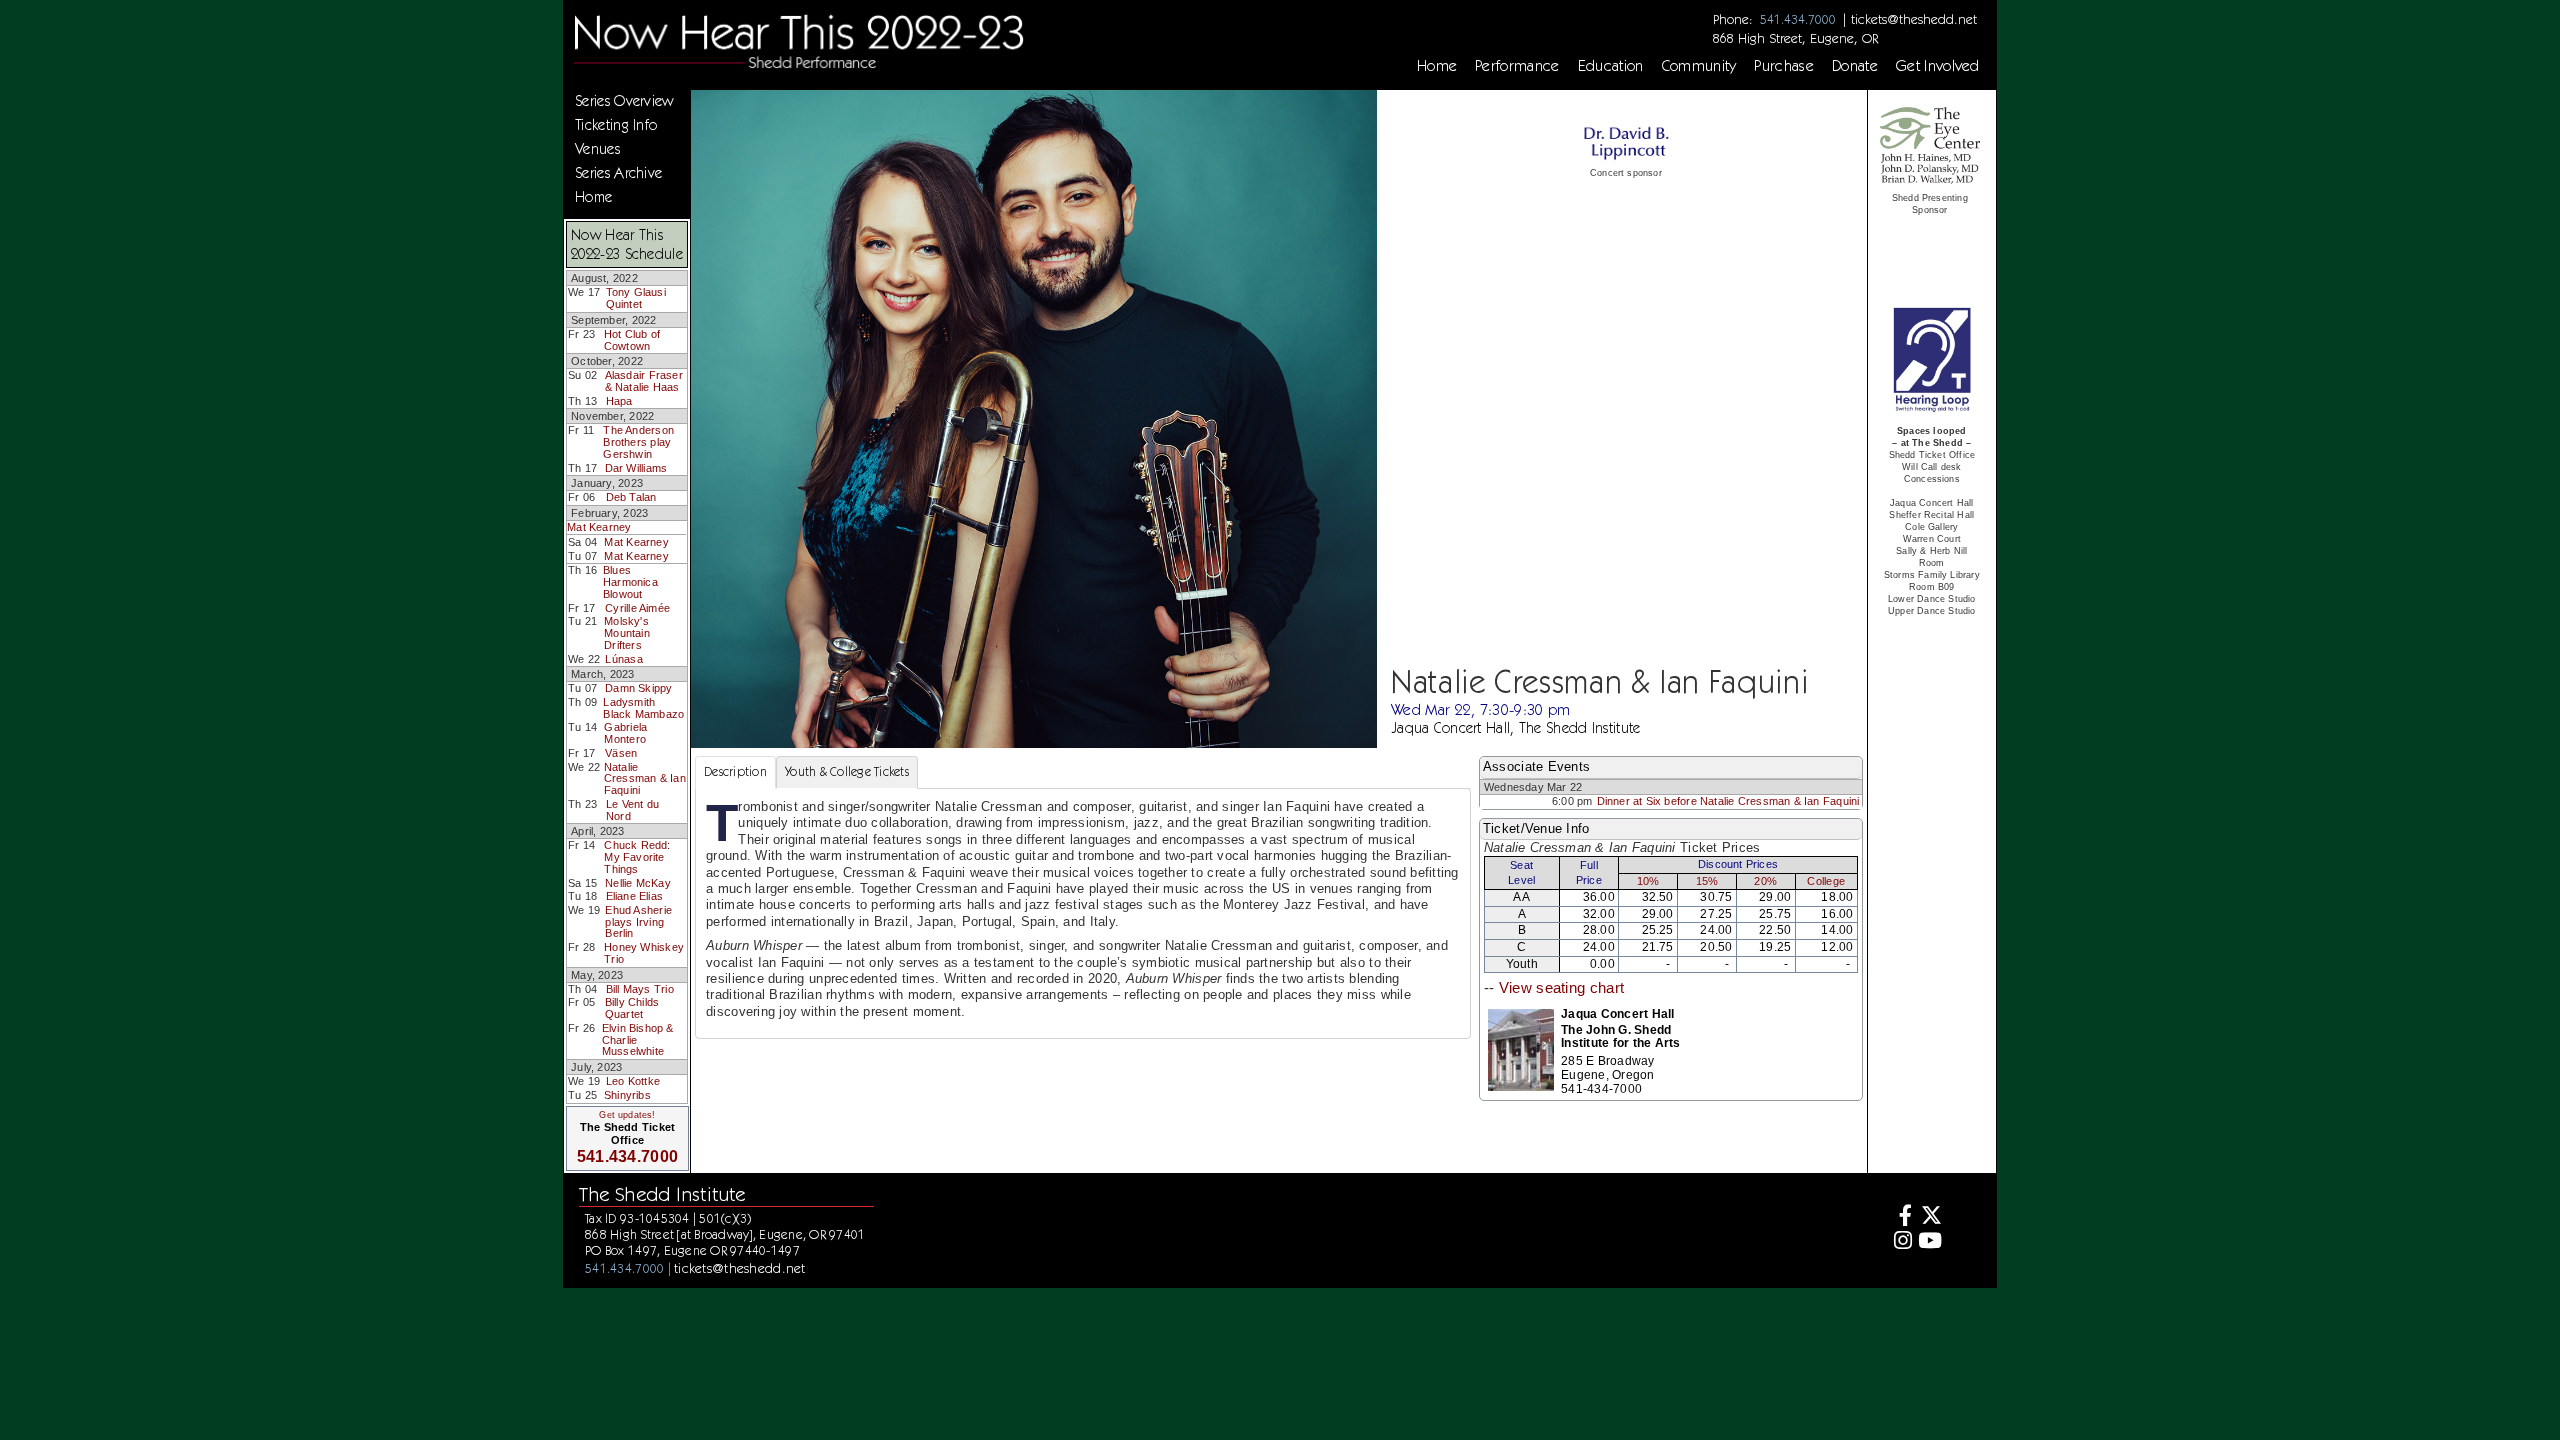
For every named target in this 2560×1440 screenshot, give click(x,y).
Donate (1855, 66)
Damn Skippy (638, 688)
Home (1437, 66)
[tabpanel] (1083, 913)
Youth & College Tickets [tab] (847, 771)
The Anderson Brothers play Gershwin (638, 441)
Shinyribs (627, 1095)
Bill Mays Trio (640, 989)
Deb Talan (631, 497)
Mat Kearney (599, 527)
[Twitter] (1929, 1217)
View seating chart (1561, 988)
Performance (1517, 66)
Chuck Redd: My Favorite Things (637, 856)
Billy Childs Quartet (632, 1008)
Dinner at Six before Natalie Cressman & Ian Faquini (1728, 801)
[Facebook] (1900, 1217)
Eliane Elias (635, 896)
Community (1699, 66)
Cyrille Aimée (637, 608)
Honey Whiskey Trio (644, 953)
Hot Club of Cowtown (632, 340)
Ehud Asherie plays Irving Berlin (638, 921)
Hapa (619, 401)
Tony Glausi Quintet (636, 298)
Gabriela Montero (625, 733)
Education (1611, 66)
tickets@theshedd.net (1914, 19)
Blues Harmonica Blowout (630, 581)
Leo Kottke (633, 1081)
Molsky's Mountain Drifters (627, 632)
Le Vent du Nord (632, 810)
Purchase (1784, 66)
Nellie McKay (638, 883)
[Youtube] (1929, 1242)
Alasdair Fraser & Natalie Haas (644, 381)
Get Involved (1938, 66)
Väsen (621, 753)
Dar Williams (636, 468)
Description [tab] (735, 771)
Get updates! (627, 1115)
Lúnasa (623, 659)
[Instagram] (1900, 1242)
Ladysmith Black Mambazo (643, 708)
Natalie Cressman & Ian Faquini (645, 778)
